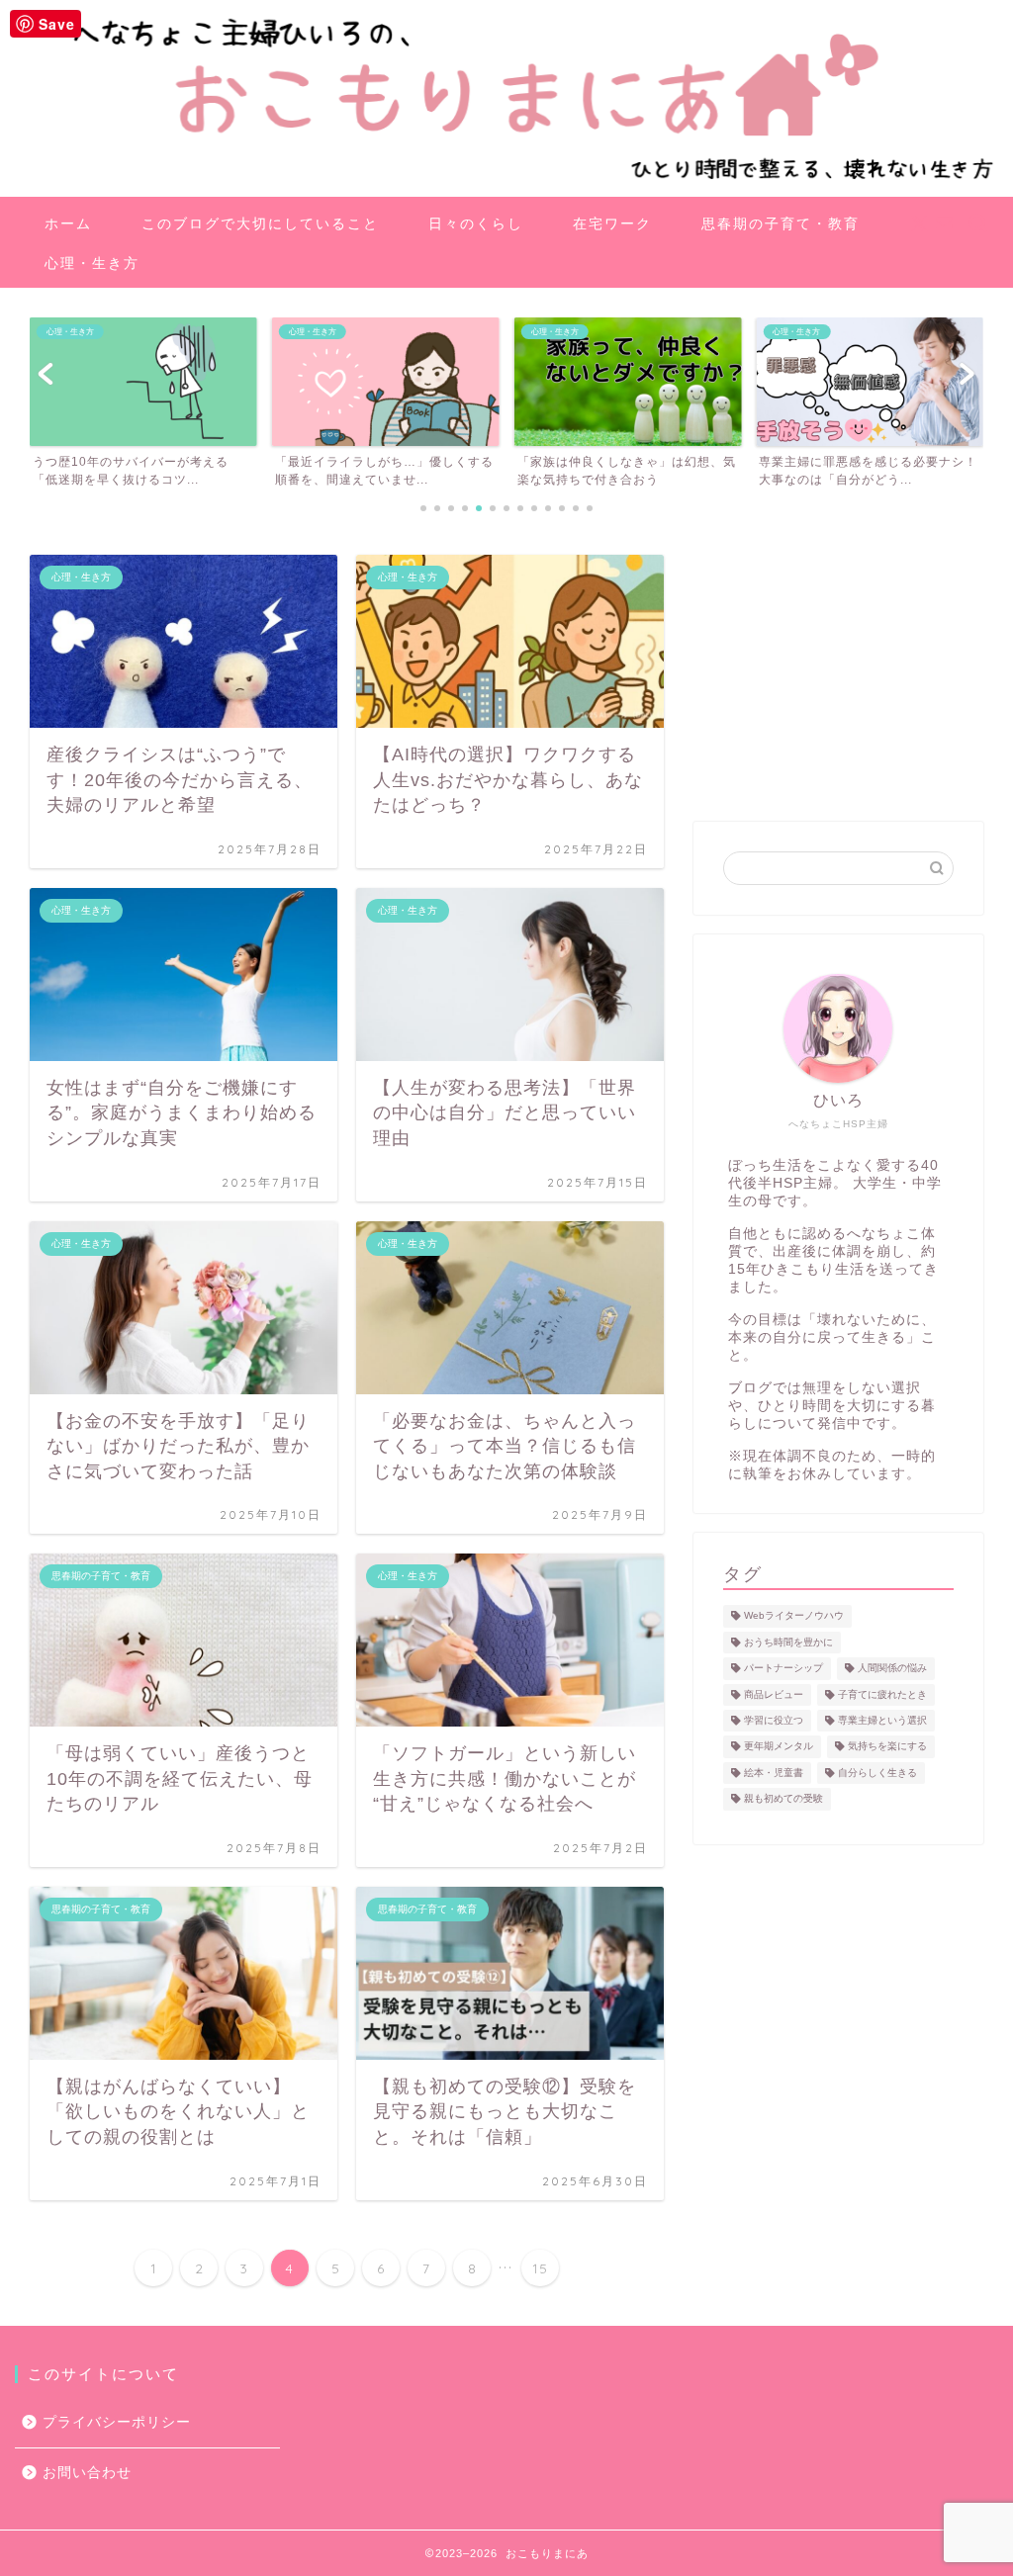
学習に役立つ (774, 1720)
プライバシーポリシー (117, 2422)
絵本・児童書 (774, 1773)
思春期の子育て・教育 (781, 223)
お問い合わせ (87, 2473)
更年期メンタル (779, 1747)
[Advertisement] (838, 678)
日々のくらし (476, 223)
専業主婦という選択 (882, 1720)
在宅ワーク (612, 223)
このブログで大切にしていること (260, 223)
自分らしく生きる (877, 1773)
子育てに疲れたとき (882, 1694)
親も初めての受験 (783, 1799)
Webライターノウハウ (794, 1616)
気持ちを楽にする (887, 1747)
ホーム (68, 223)
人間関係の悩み (892, 1669)
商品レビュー (774, 1694)
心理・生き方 (92, 263)
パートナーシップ (783, 1669)
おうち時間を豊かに (788, 1642)
